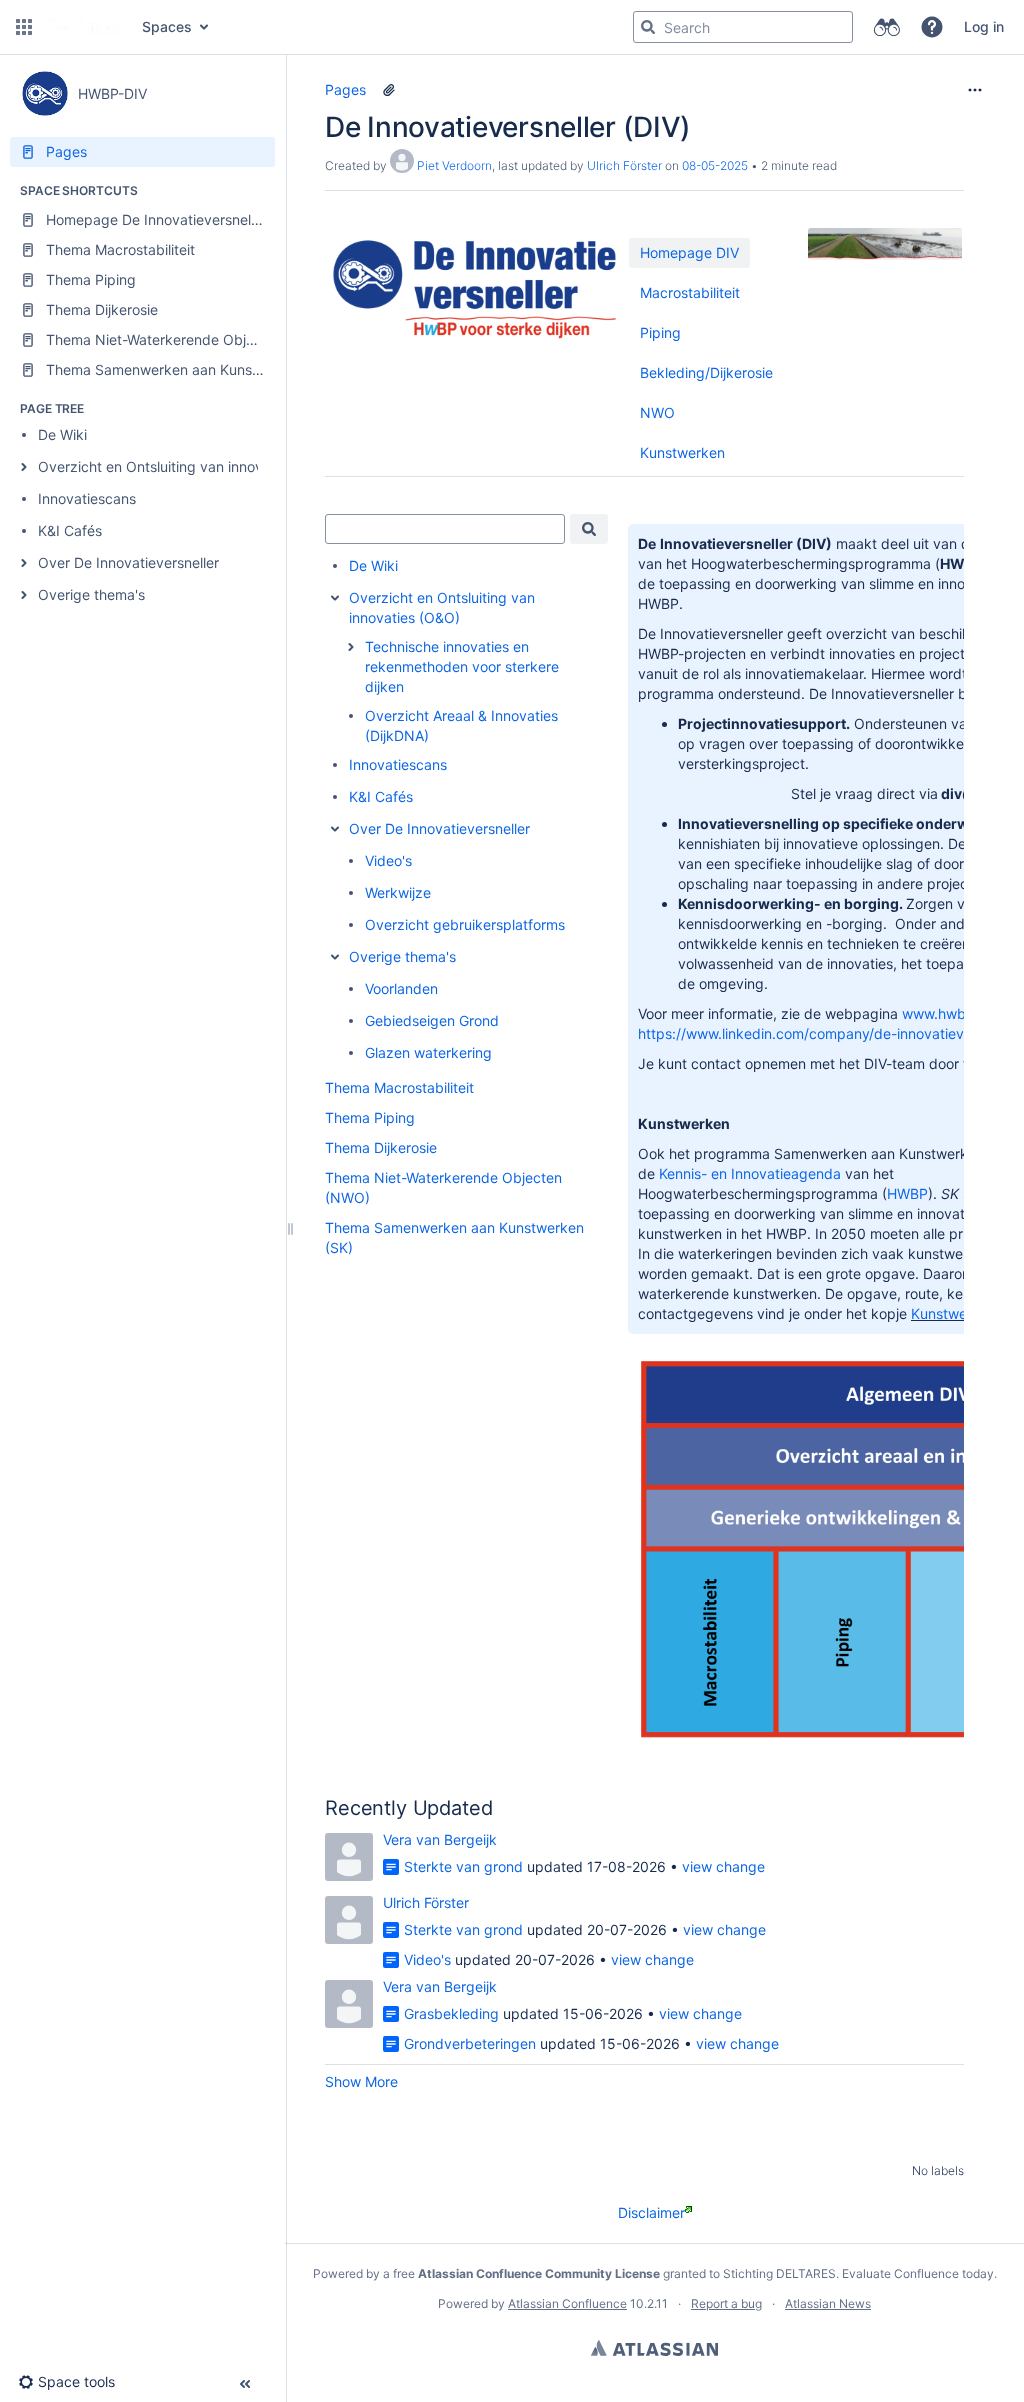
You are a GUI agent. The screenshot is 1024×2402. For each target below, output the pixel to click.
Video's (388, 860)
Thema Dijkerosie (381, 1147)
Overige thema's (91, 594)
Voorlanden (401, 988)
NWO (657, 412)
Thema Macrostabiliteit (399, 1087)
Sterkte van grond (463, 1866)
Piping (660, 332)
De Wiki (62, 434)
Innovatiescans (87, 498)
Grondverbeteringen (470, 2043)
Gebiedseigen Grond (432, 1020)
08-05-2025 (715, 165)
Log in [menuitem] (984, 26)
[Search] (648, 27)
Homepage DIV (689, 252)
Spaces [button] (167, 26)
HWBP (907, 1193)
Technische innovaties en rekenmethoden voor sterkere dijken (462, 666)
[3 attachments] (389, 90)
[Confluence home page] (85, 27)
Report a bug (726, 2303)
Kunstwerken (682, 452)
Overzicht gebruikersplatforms (465, 924)
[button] (24, 27)
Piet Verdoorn (454, 165)
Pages (345, 89)
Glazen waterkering (428, 1052)
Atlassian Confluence (567, 2303)
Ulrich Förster (624, 165)
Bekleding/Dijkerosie (706, 372)
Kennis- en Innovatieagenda (750, 1173)
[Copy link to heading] (498, 1809)
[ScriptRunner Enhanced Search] (886, 27)
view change (723, 1866)
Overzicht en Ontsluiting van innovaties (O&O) (188, 466)
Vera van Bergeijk (440, 1839)
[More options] (975, 90)
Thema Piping (370, 1117)
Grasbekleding (451, 2013)
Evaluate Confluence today (918, 2273)
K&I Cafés (70, 530)
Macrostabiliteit (690, 292)
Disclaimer (651, 2212)
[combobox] (445, 529)
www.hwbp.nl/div (958, 1013)
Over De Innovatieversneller (128, 562)
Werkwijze (398, 892)
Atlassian (654, 2348)
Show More (361, 2081)
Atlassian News (828, 2303)
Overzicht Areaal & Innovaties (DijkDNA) (461, 725)
